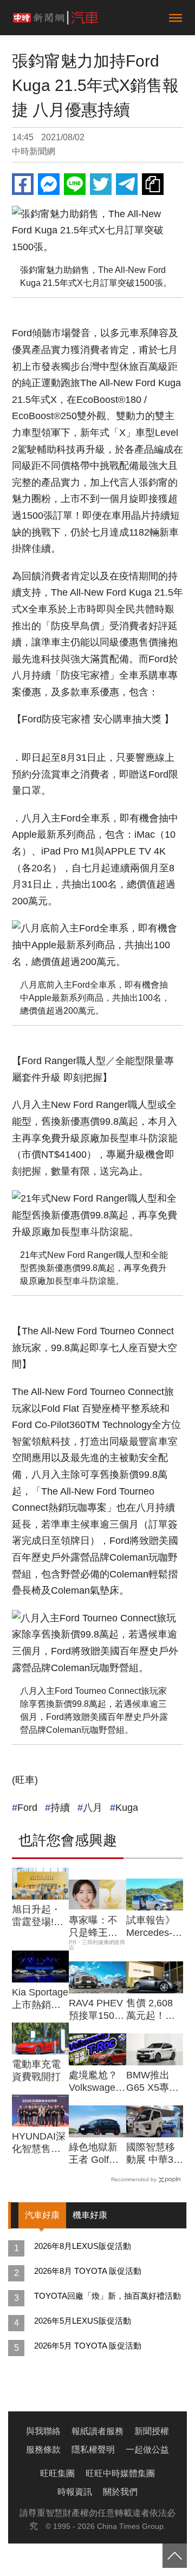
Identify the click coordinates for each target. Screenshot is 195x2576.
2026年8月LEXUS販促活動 (83, 2246)
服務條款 (43, 2450)
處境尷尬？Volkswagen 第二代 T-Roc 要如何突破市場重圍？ (95, 2082)
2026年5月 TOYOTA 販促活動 (88, 2346)
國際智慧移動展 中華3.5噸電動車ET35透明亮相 (154, 2154)
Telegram (127, 184)
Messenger (49, 184)
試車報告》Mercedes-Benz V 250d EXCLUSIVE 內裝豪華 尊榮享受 (154, 1927)
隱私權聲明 (93, 2450)
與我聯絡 (43, 2431)
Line (75, 184)
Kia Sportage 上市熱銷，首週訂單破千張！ (40, 1999)
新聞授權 (152, 2431)
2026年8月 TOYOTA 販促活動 (88, 2271)
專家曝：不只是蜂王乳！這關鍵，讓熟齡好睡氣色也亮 (93, 1927)
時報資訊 (75, 2492)
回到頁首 (175, 2556)
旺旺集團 (57, 2473)
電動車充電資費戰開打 (36, 2070)
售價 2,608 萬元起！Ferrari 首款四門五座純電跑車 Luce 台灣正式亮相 (153, 2010)
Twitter (101, 184)
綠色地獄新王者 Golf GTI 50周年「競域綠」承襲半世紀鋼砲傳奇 (93, 2154)
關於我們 (120, 2492)
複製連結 (153, 184)
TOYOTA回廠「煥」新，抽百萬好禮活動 (108, 2296)
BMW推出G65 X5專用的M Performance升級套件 (154, 2082)
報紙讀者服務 (97, 2431)
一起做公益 (147, 2450)
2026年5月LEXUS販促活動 (83, 2321)
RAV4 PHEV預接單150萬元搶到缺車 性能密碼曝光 (96, 2010)
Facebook (23, 184)
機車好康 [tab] (90, 2215)
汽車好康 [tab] (42, 2215)
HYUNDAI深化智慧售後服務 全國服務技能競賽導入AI (39, 2143)
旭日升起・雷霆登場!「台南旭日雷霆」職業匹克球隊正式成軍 (36, 1916)
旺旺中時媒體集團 (120, 2473)
